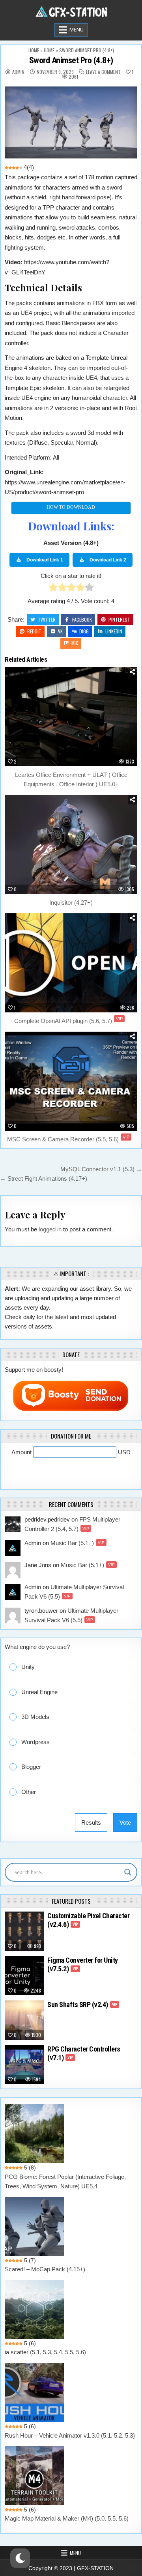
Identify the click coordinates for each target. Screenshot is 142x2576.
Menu (77, 30)
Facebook (82, 619)
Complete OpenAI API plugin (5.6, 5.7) (68, 1021)
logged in (50, 1229)
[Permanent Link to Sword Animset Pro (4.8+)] (71, 122)
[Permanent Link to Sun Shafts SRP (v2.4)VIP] (24, 2020)
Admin (18, 72)
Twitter (47, 619)
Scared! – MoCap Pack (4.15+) (45, 2269)
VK (60, 631)
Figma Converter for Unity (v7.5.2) (83, 1964)
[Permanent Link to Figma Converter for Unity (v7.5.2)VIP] (24, 1976)
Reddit (34, 631)
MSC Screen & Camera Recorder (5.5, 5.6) (68, 1139)
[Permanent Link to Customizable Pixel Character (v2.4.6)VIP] (24, 1931)
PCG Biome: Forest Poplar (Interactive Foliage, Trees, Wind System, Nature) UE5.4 (65, 2181)
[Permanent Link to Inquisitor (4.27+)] (71, 845)
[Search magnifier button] (128, 1872)
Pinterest (119, 619)
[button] (77, 1667)
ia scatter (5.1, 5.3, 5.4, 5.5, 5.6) (45, 2352)
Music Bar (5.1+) (78, 1543)
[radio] (53, 589)
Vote (125, 1823)
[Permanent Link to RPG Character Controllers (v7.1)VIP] (24, 2064)
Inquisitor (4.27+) (71, 903)
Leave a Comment (103, 72)
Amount (22, 1452)
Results (91, 1823)
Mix (75, 643)
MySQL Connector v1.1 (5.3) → (101, 1169)
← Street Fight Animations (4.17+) (44, 1179)
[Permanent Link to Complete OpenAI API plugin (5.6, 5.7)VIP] (71, 963)
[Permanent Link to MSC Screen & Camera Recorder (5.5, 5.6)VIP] (71, 1081)
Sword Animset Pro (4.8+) (71, 60)
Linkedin (114, 631)
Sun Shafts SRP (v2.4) (82, 2005)
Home (34, 50)
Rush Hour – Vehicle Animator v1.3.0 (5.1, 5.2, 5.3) (70, 2435)
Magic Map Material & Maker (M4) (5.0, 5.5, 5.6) (67, 2518)
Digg (84, 631)
